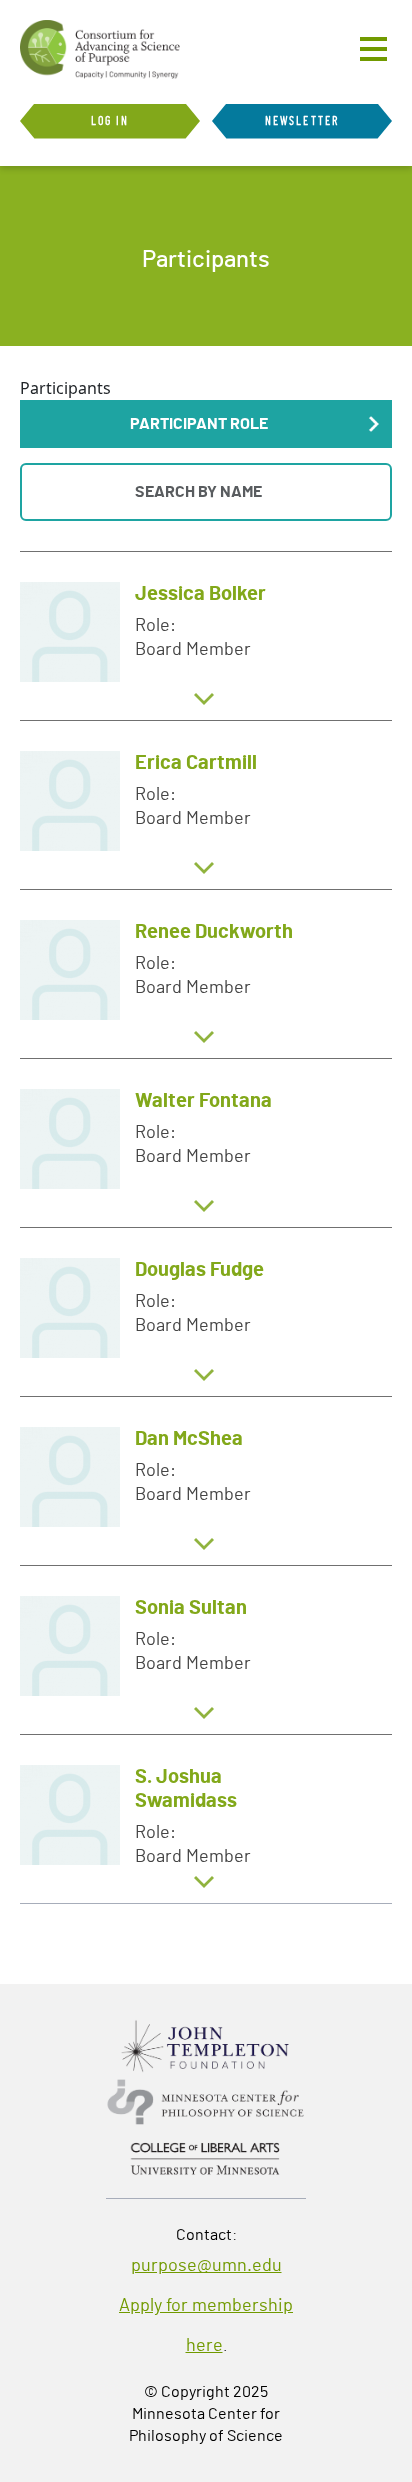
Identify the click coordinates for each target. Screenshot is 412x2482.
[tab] (206, 635)
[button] (206, 424)
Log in (110, 121)
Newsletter (302, 121)
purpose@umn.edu (206, 2266)
